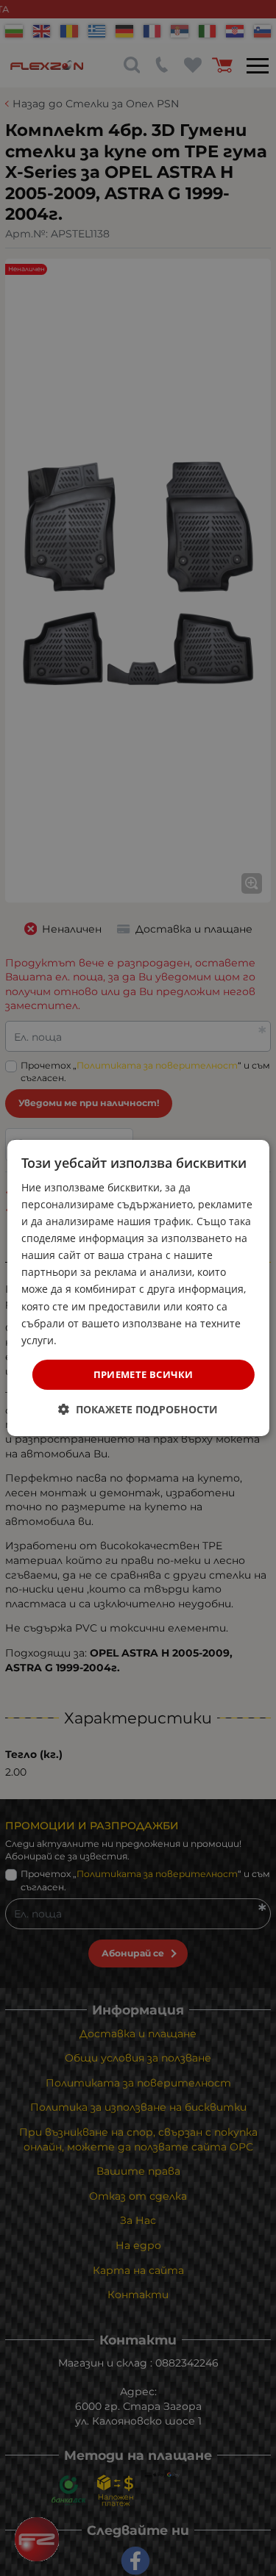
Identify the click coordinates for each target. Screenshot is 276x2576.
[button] (138, 1409)
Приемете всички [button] (144, 1374)
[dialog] (138, 1288)
